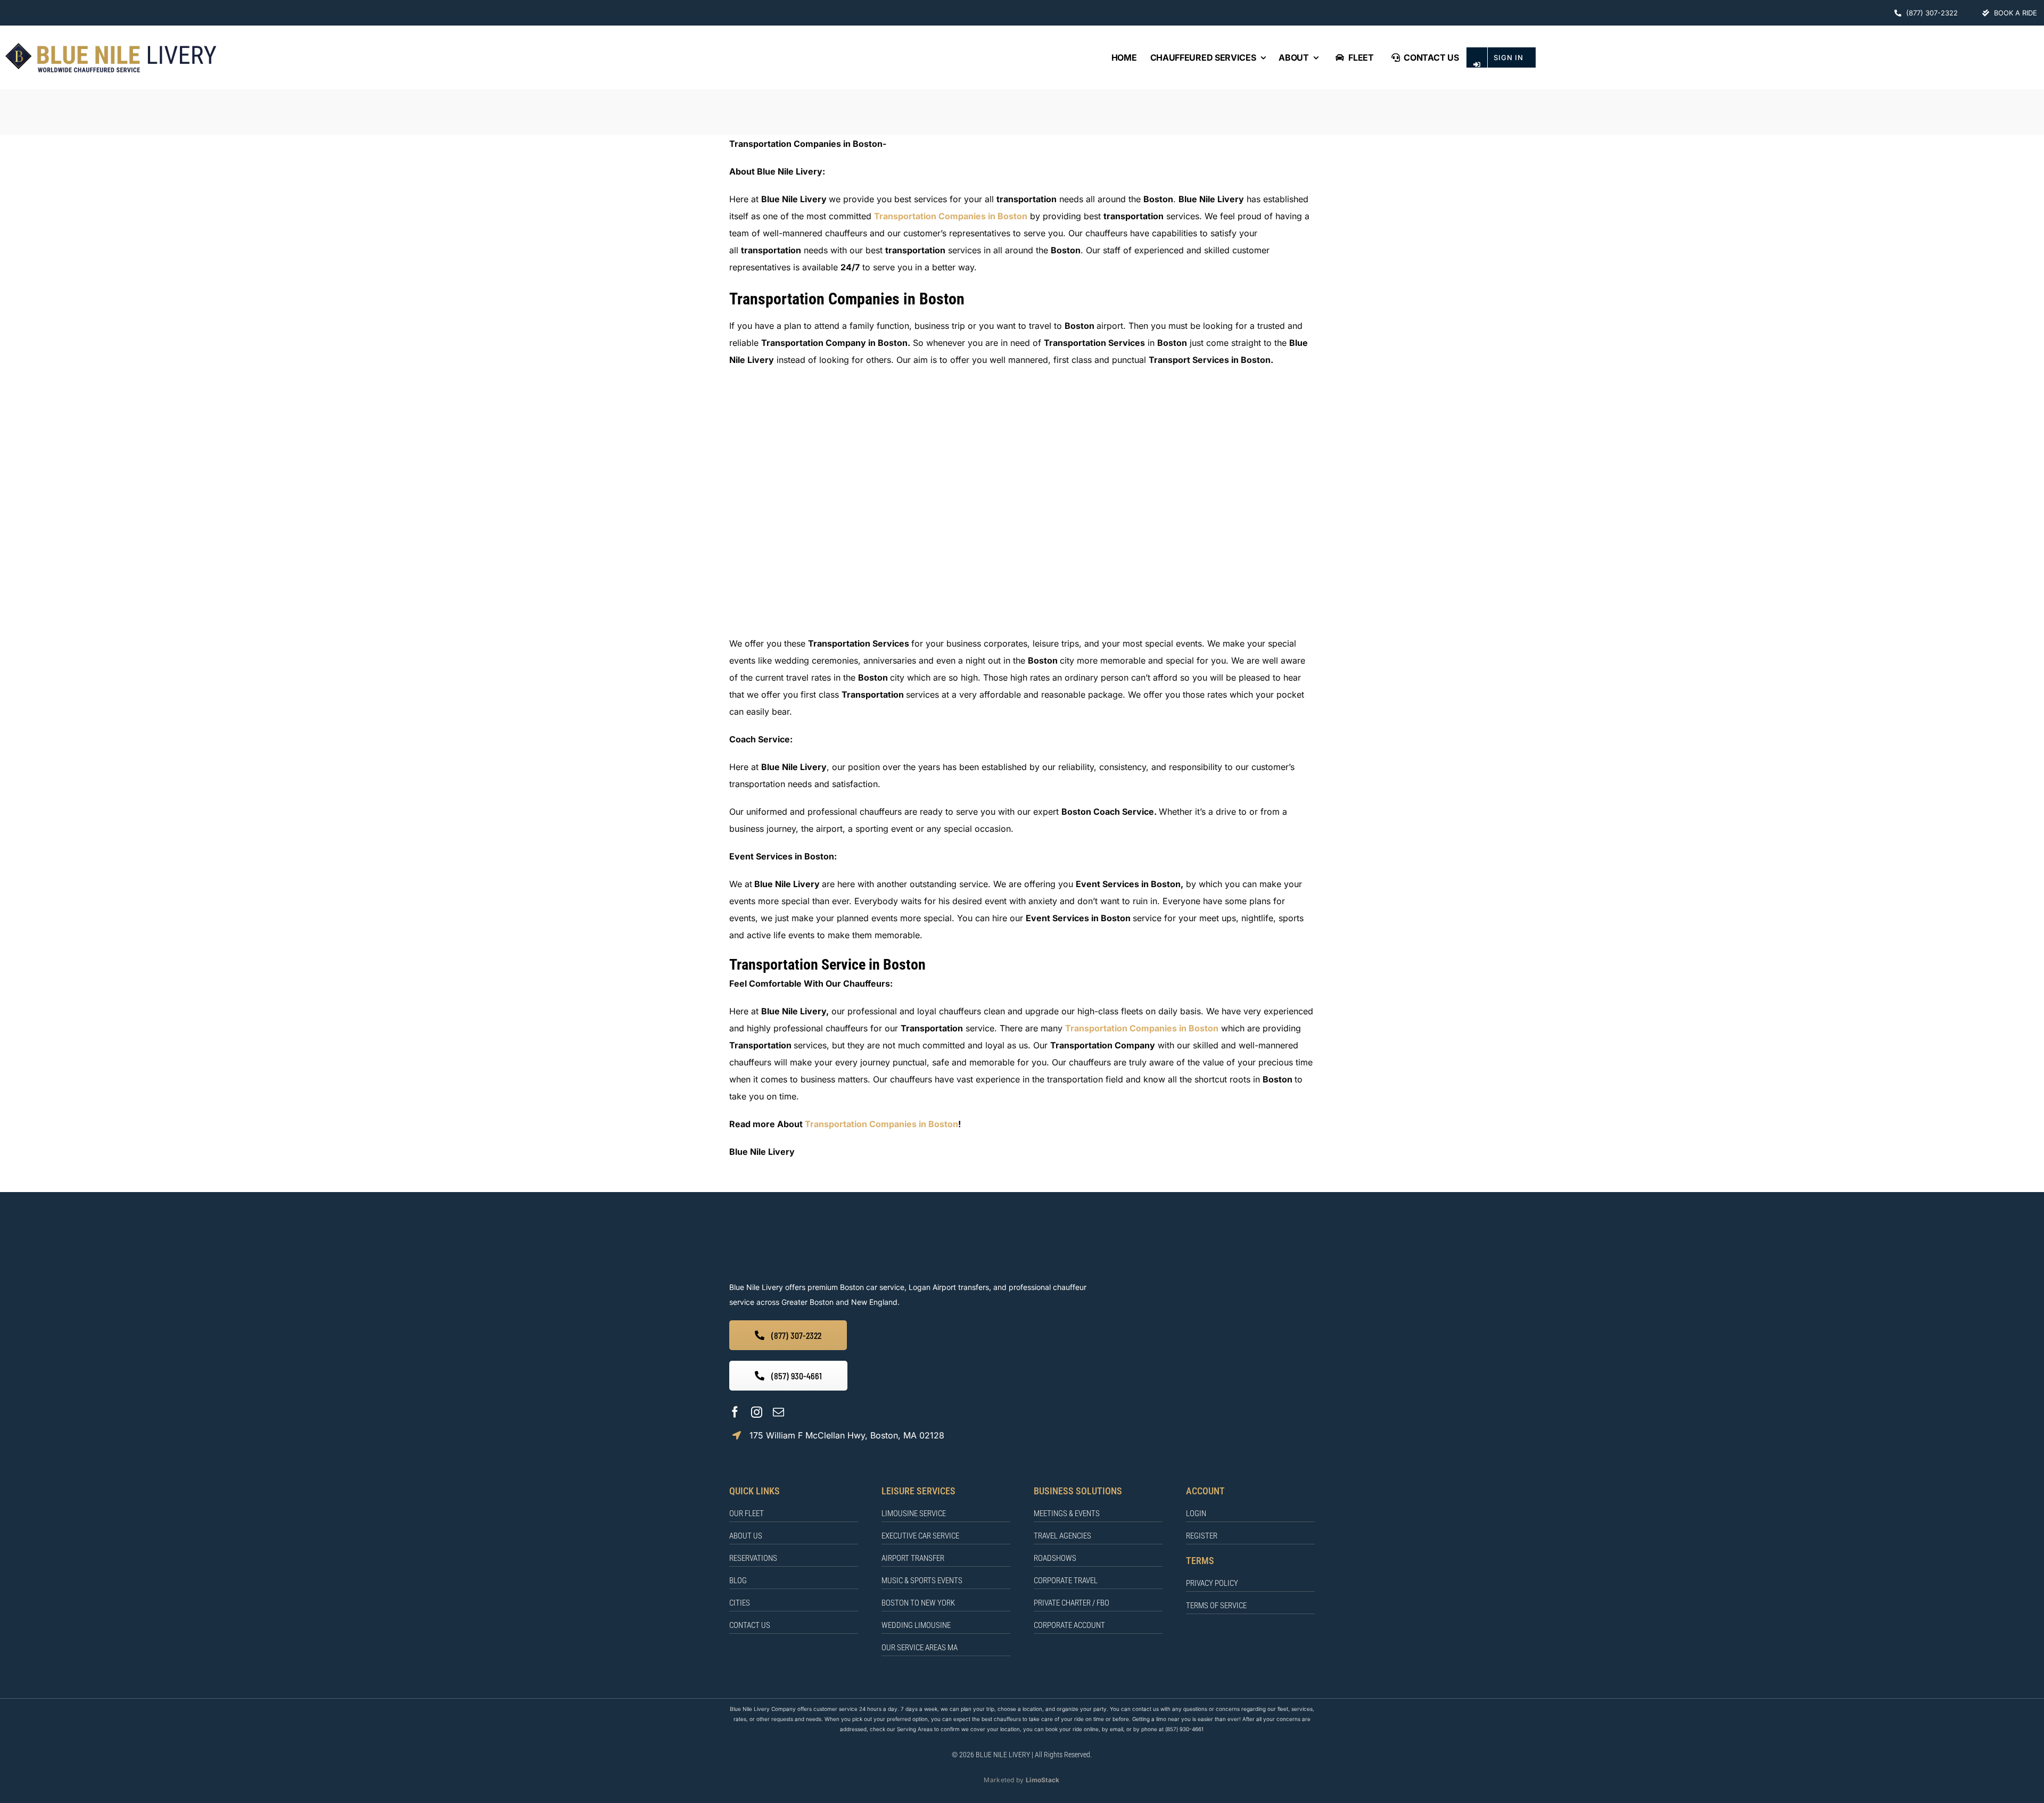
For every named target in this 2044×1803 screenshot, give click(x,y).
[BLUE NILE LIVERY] (863, 1236)
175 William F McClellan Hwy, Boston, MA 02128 (847, 1435)
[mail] (778, 1412)
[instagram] (757, 1412)
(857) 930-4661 (1184, 1729)
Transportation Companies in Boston (951, 216)
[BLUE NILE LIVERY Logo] (111, 45)
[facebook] (735, 1412)
